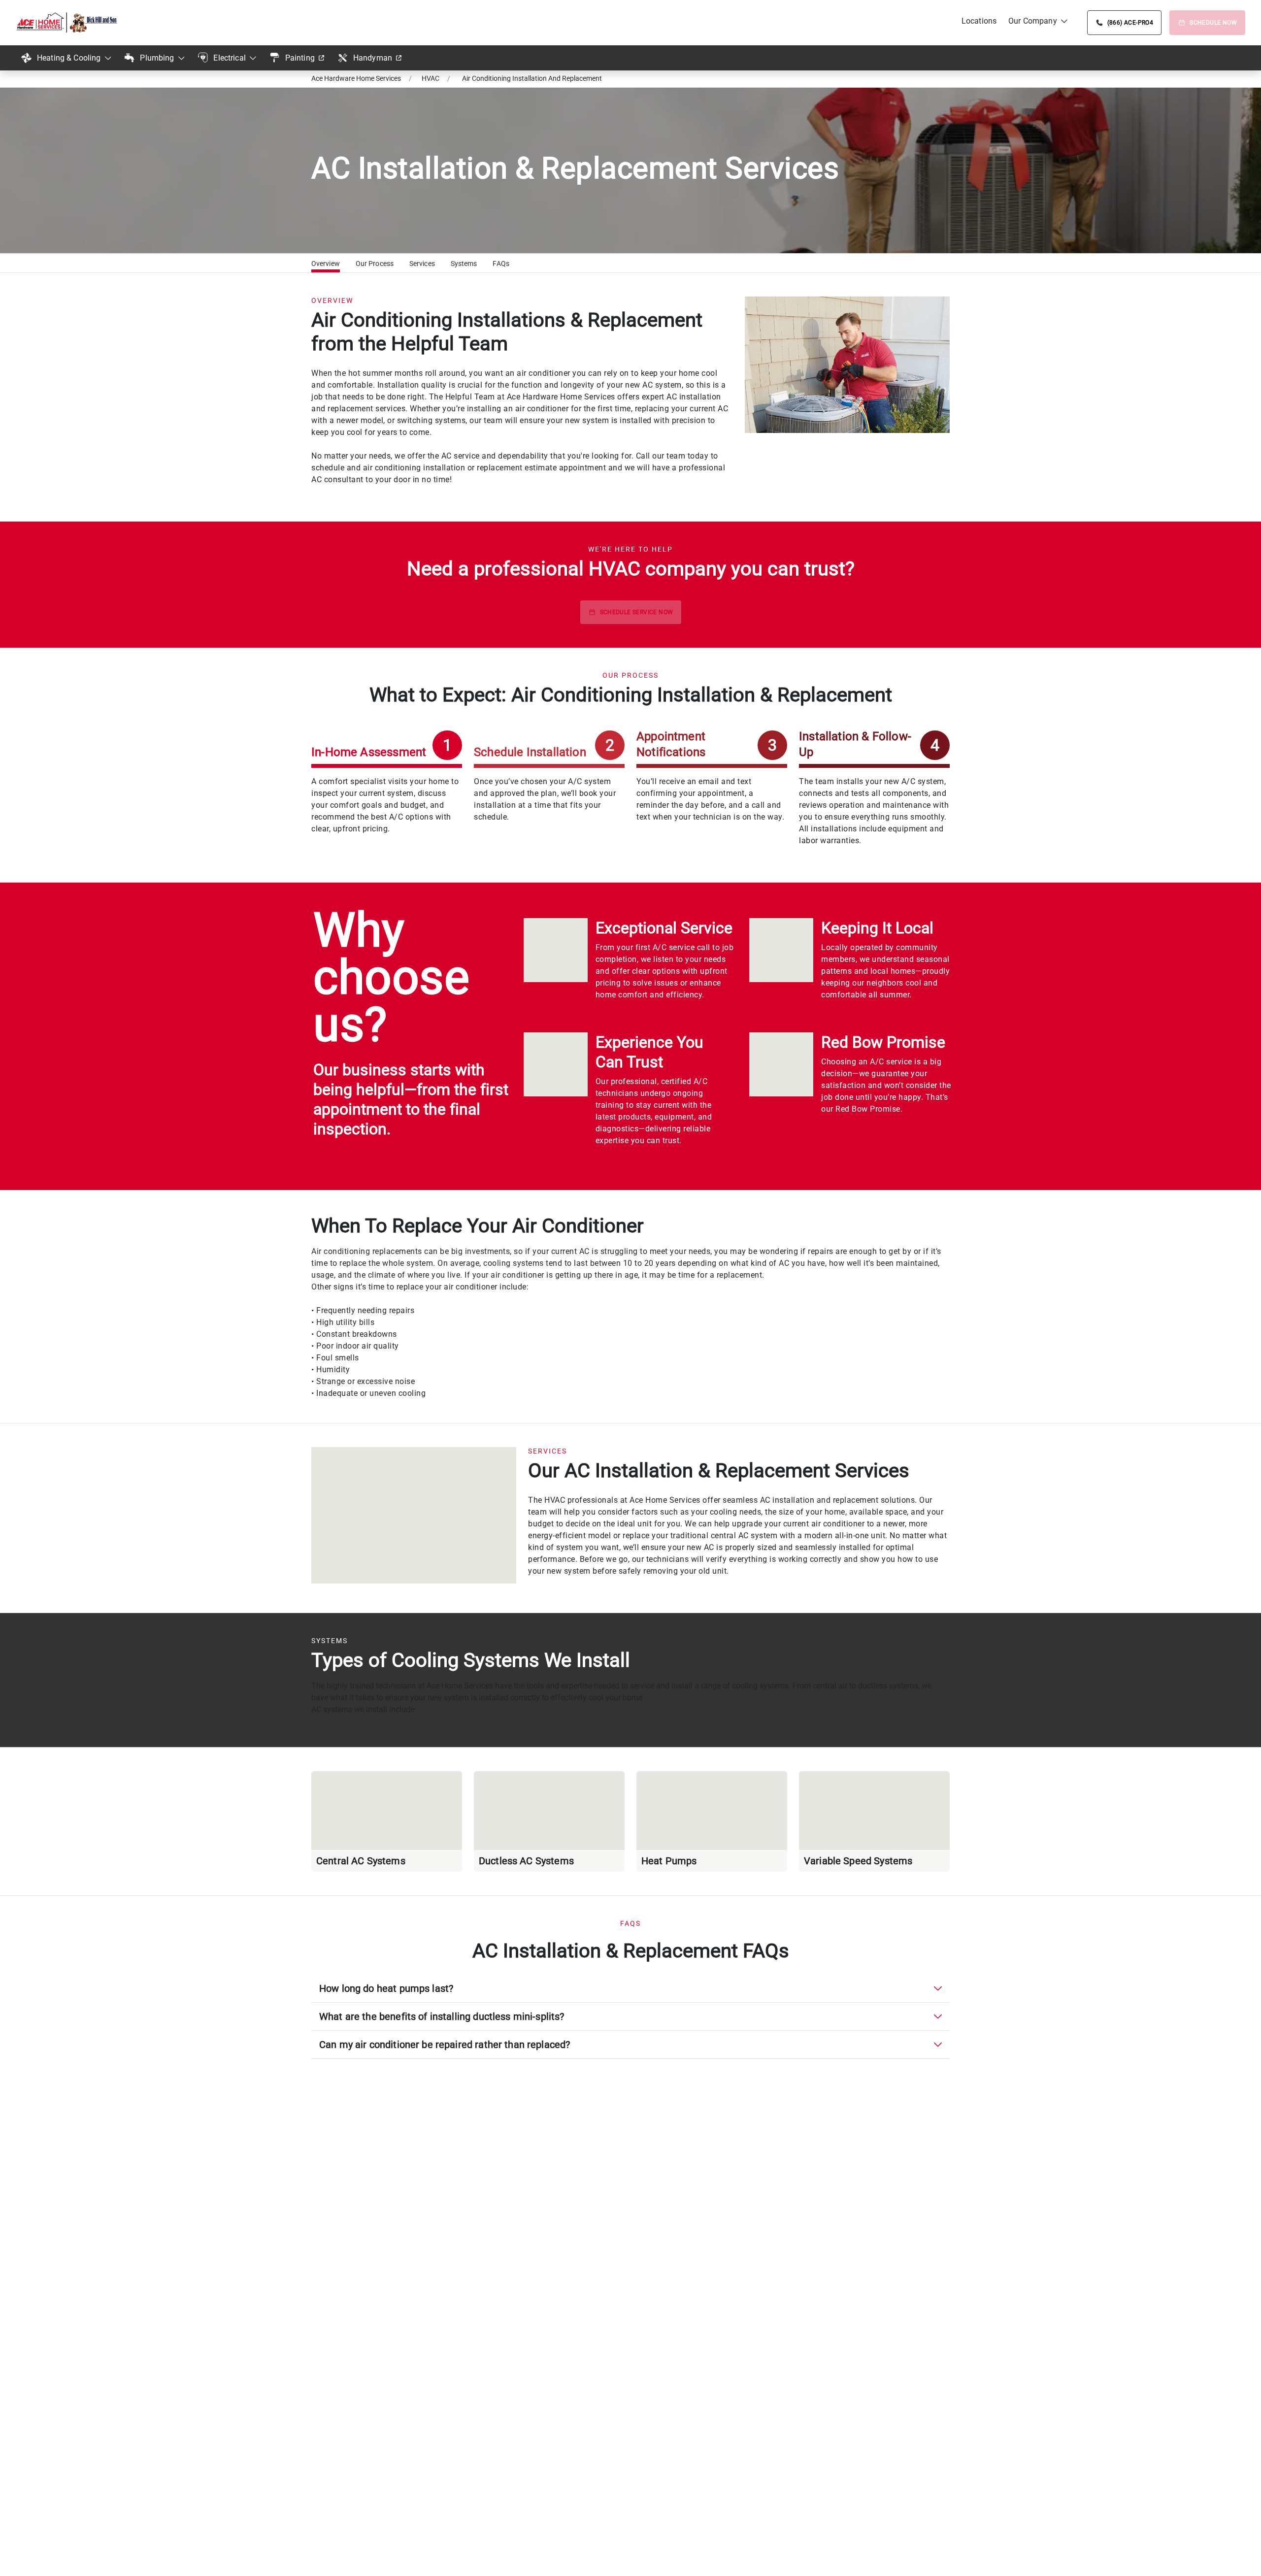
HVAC (431, 78)
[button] (326, 265)
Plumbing (157, 58)
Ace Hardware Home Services (356, 78)
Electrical (230, 58)
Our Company (1033, 21)
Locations (979, 21)
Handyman (373, 58)
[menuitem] (979, 21)
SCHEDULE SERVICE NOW (637, 612)
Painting (300, 58)
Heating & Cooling (69, 58)
